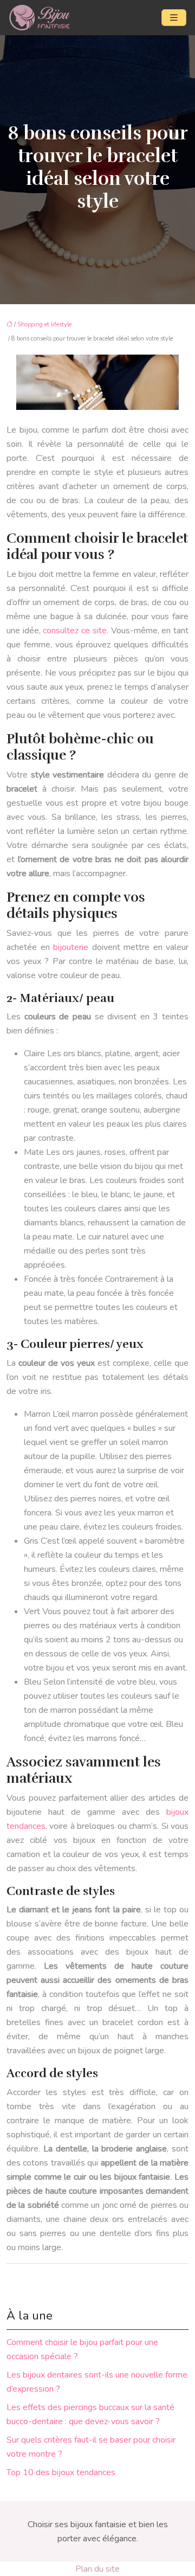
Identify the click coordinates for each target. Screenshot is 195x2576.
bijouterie (71, 947)
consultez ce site (74, 631)
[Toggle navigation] (174, 18)
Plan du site (97, 2569)
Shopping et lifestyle (44, 325)
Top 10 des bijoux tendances (61, 2472)
